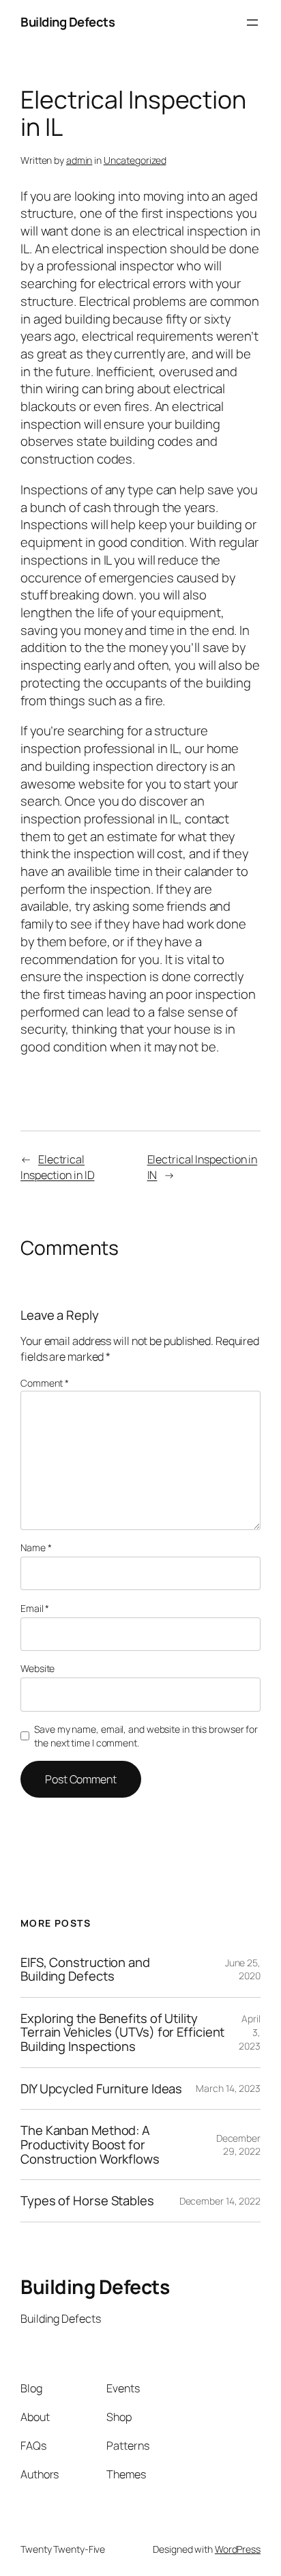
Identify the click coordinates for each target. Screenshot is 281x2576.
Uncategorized (135, 160)
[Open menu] (252, 23)
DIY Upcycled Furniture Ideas (101, 2089)
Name (36, 1547)
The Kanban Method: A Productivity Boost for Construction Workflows (90, 2145)
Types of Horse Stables (87, 2201)
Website (38, 1668)
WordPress (238, 2549)
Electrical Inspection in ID (57, 1167)
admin (79, 160)
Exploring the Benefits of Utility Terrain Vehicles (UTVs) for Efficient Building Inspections (122, 2033)
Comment (45, 1383)
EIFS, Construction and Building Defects (85, 1969)
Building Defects (68, 22)
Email (35, 1608)
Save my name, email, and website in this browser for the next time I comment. (146, 1736)
